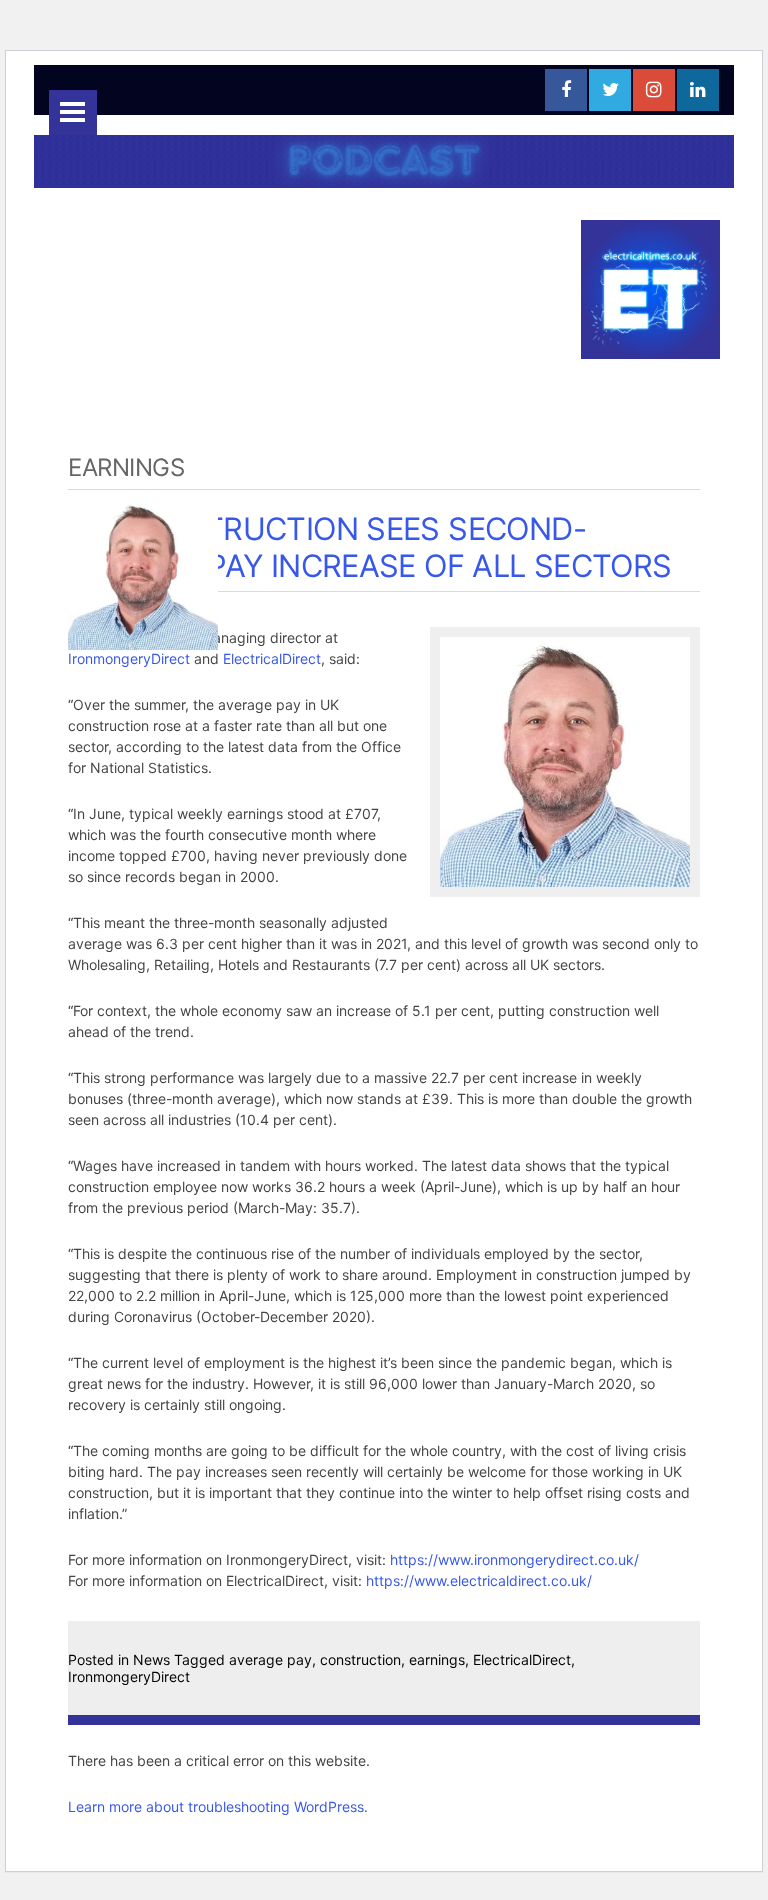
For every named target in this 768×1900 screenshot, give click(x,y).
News (151, 1659)
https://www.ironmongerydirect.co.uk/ (514, 1559)
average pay (270, 1659)
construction (360, 1659)
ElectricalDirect (272, 658)
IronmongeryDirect (129, 658)
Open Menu (73, 112)
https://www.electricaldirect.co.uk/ (479, 1580)
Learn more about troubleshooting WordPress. (218, 1806)
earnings (437, 1659)
